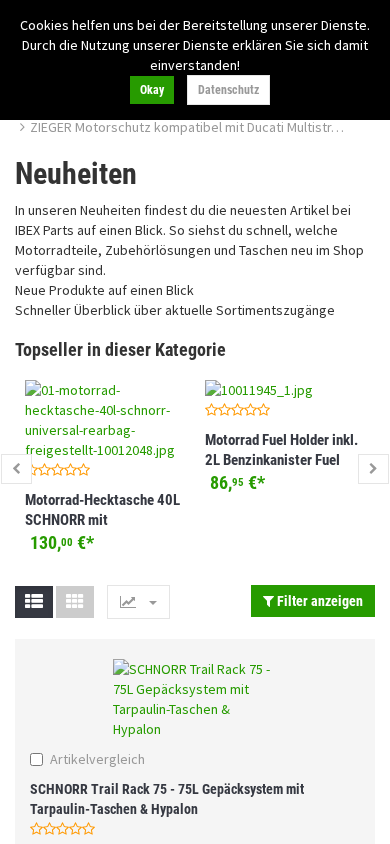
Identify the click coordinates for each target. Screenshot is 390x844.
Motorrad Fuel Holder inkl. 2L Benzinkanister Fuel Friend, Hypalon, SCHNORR (284, 460)
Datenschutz (228, 90)
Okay (152, 90)
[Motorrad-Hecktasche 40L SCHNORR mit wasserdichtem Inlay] (105, 420)
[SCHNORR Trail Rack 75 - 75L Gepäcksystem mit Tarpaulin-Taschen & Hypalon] (195, 699)
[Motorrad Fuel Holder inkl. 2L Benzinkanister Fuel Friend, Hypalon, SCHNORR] (285, 390)
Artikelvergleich (97, 759)
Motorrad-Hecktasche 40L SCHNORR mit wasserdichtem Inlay (102, 520)
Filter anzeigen (318, 601)
